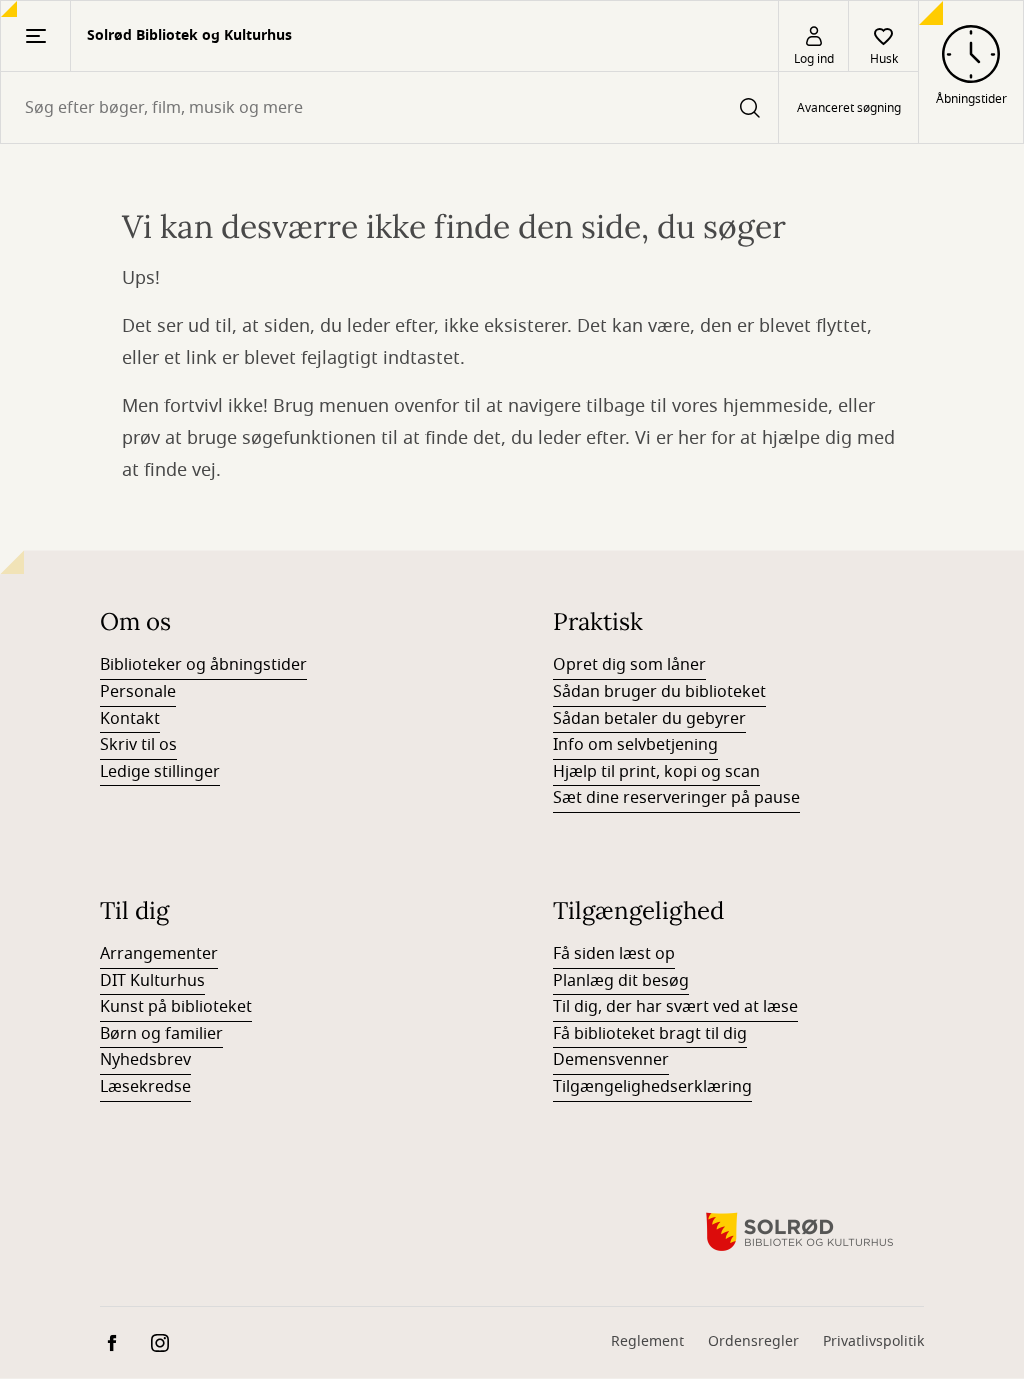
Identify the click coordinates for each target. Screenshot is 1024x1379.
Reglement (647, 1341)
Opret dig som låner (629, 665)
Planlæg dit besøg (621, 981)
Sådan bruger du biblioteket (659, 692)
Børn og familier (161, 1034)
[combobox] (389, 107)
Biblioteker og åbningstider (203, 665)
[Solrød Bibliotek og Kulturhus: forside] (799, 1232)
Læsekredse (145, 1087)
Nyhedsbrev (145, 1060)
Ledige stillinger (160, 772)
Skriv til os (138, 745)
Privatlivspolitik (873, 1341)
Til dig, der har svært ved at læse (675, 1007)
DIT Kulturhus (152, 981)
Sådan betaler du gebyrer (649, 719)
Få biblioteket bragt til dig (650, 1034)
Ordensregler (753, 1341)
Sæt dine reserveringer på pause (676, 798)
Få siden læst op (614, 954)
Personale (138, 692)
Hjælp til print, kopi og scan (656, 772)
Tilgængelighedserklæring (652, 1087)
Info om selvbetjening (635, 745)
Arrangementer (159, 954)
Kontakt (130, 719)
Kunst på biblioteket (176, 1007)
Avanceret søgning (849, 108)
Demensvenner (611, 1060)
